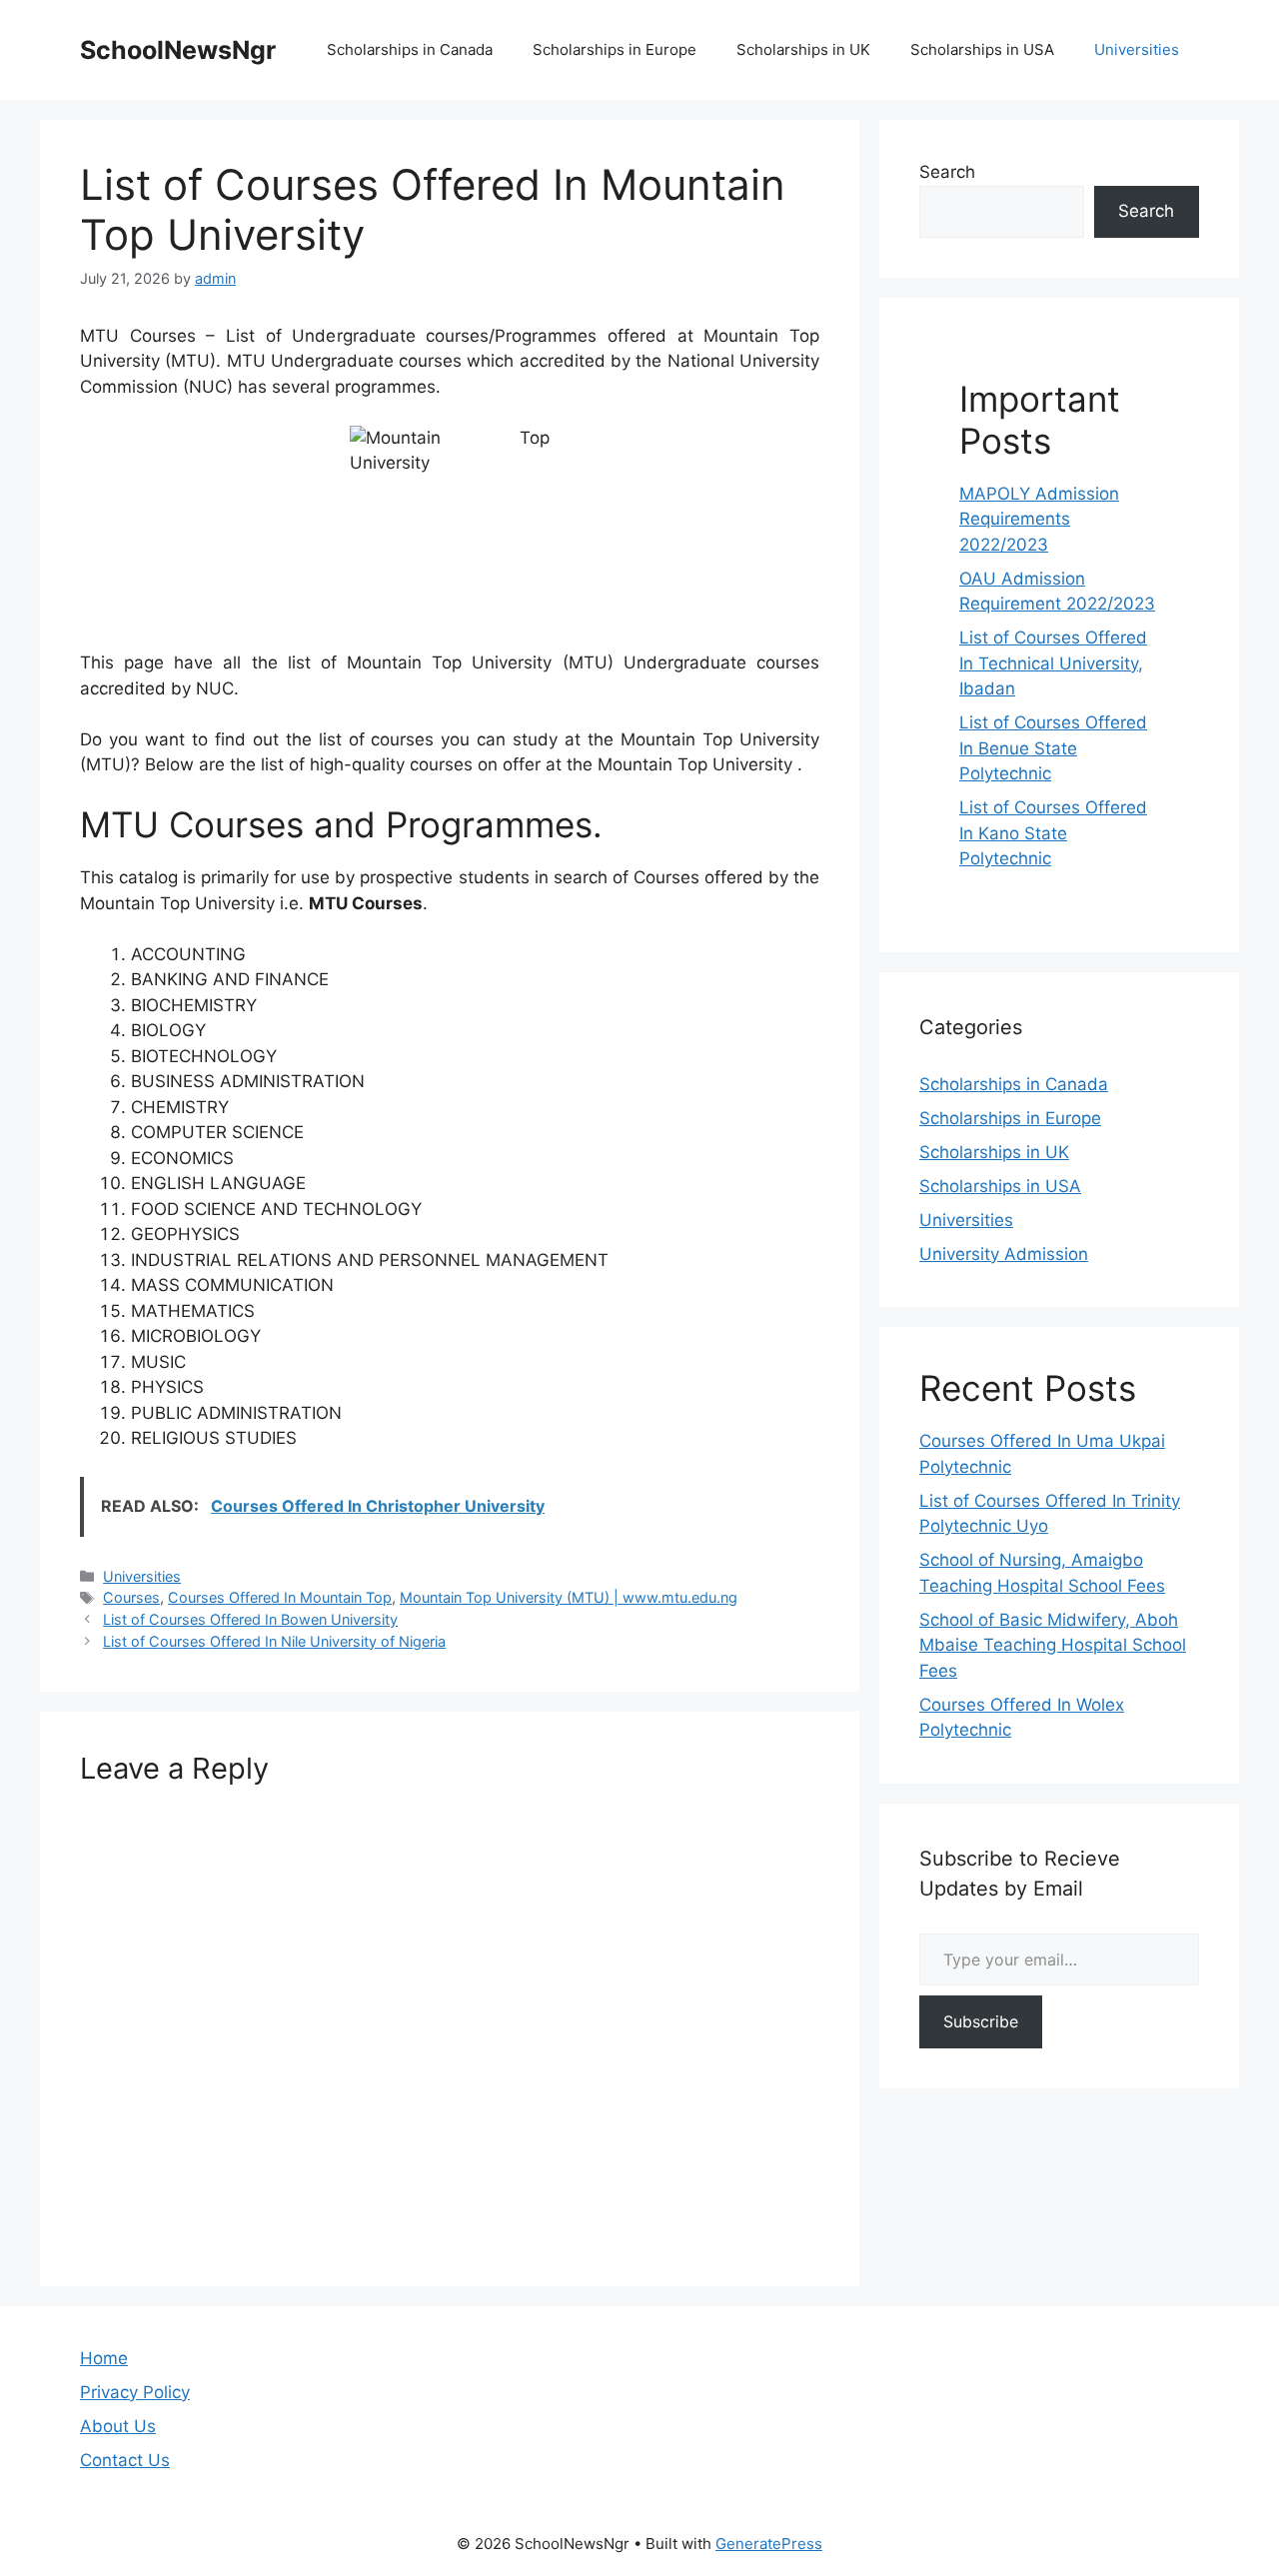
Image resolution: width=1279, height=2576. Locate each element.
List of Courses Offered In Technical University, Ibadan (1053, 663)
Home (104, 2358)
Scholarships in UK (803, 49)
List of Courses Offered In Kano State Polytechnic (1053, 833)
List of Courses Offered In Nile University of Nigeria (274, 1641)
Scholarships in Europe (615, 49)
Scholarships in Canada (410, 49)
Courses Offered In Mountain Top (280, 1597)
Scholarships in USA (982, 49)
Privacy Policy (135, 2392)
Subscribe (981, 2021)
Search (947, 172)
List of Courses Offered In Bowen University (250, 1619)
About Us (118, 2426)
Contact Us (125, 2460)
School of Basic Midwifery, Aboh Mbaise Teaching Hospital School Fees (1053, 1645)
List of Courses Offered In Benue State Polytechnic (1053, 748)
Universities (1137, 49)
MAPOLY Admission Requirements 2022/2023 (1039, 519)
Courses (131, 1597)
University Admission (1004, 1254)
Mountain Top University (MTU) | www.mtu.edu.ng (569, 1597)
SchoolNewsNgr (178, 50)
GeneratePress (769, 2544)
